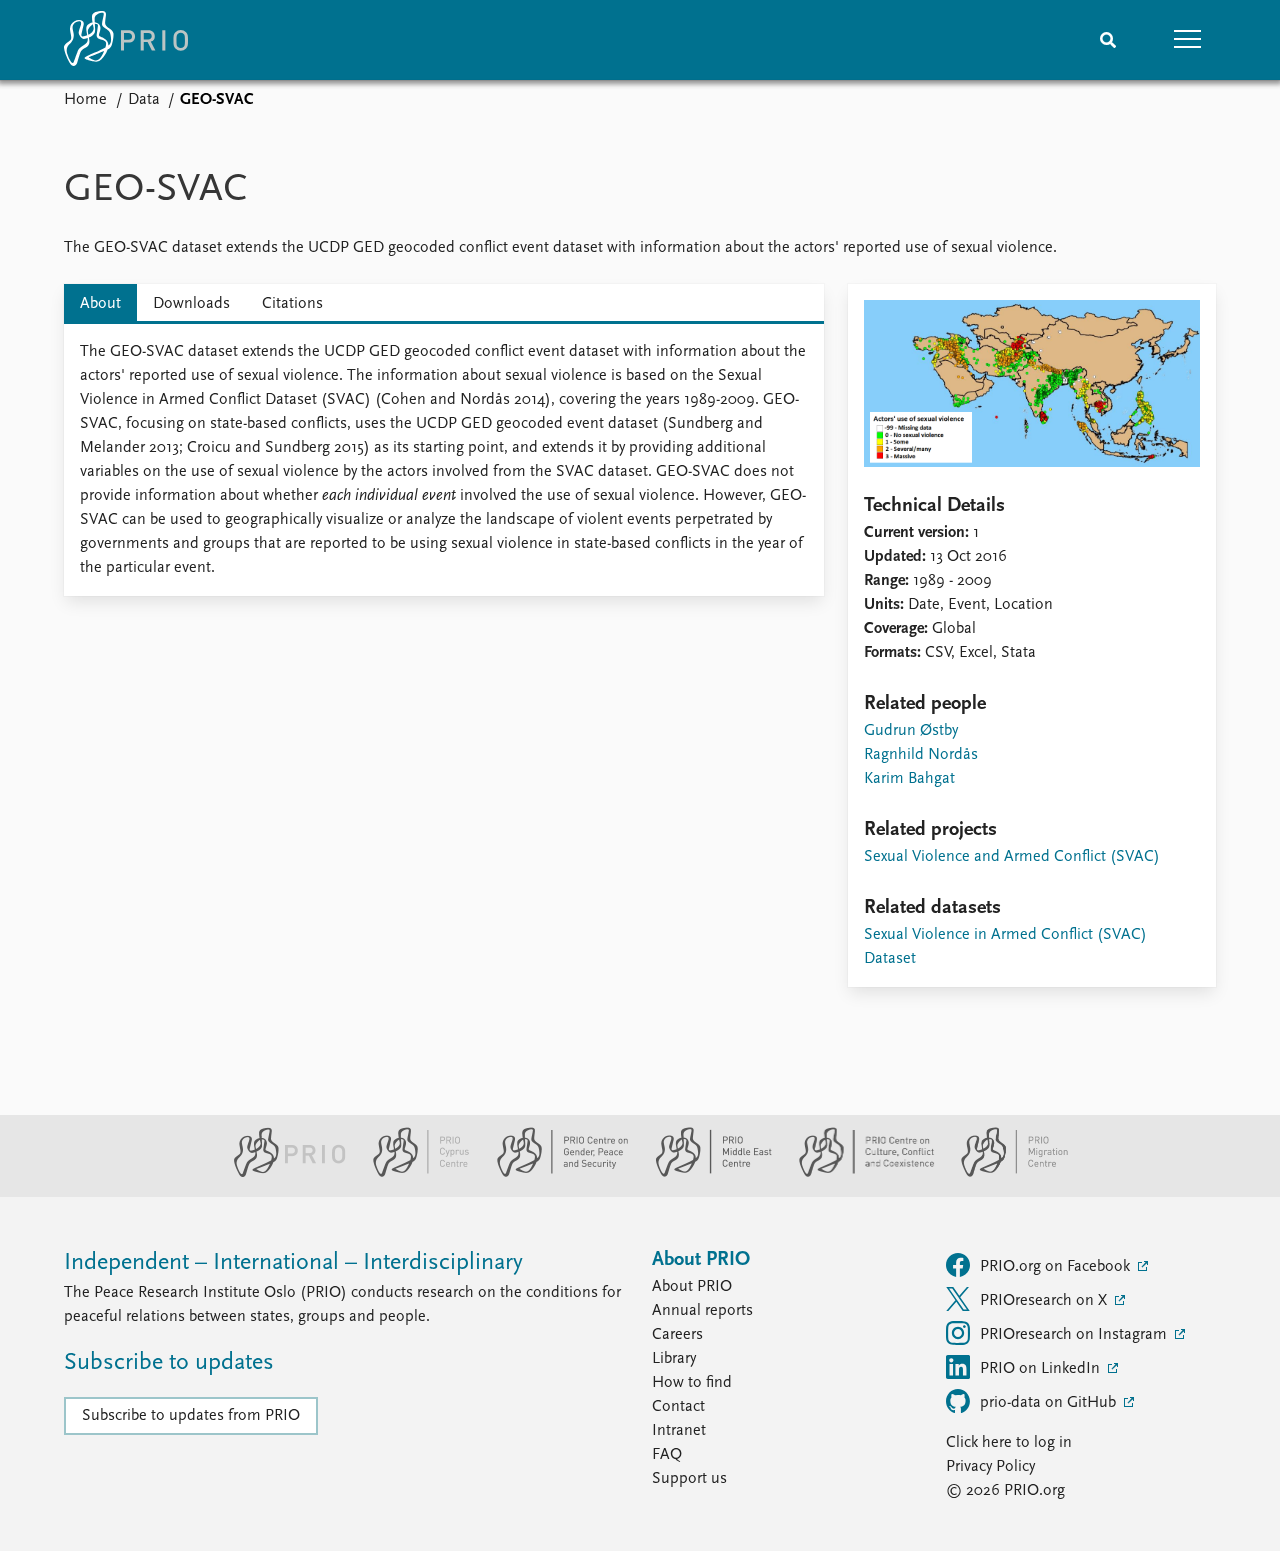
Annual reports (702, 1311)
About (100, 304)
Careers (677, 1335)
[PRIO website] (281, 1173)
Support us (689, 1479)
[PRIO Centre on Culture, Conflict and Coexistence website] (858, 1173)
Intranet (679, 1431)
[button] (1188, 40)
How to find (692, 1383)
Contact (678, 1407)
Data (144, 100)
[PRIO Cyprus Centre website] (413, 1173)
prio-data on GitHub (1050, 1403)
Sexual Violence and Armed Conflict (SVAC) (1012, 857)
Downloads (191, 304)
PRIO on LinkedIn (1042, 1369)
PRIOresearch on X (1045, 1301)
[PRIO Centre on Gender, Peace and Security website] (554, 1173)
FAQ (667, 1455)
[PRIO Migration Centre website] (1004, 1173)
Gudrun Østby (911, 731)
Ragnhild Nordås (921, 755)
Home (85, 100)
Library (674, 1359)
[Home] (126, 40)
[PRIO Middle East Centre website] (705, 1173)
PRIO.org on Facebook (1057, 1267)
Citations (292, 304)
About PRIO (692, 1287)
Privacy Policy (990, 1467)
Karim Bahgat (909, 779)
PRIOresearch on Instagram (1075, 1335)
